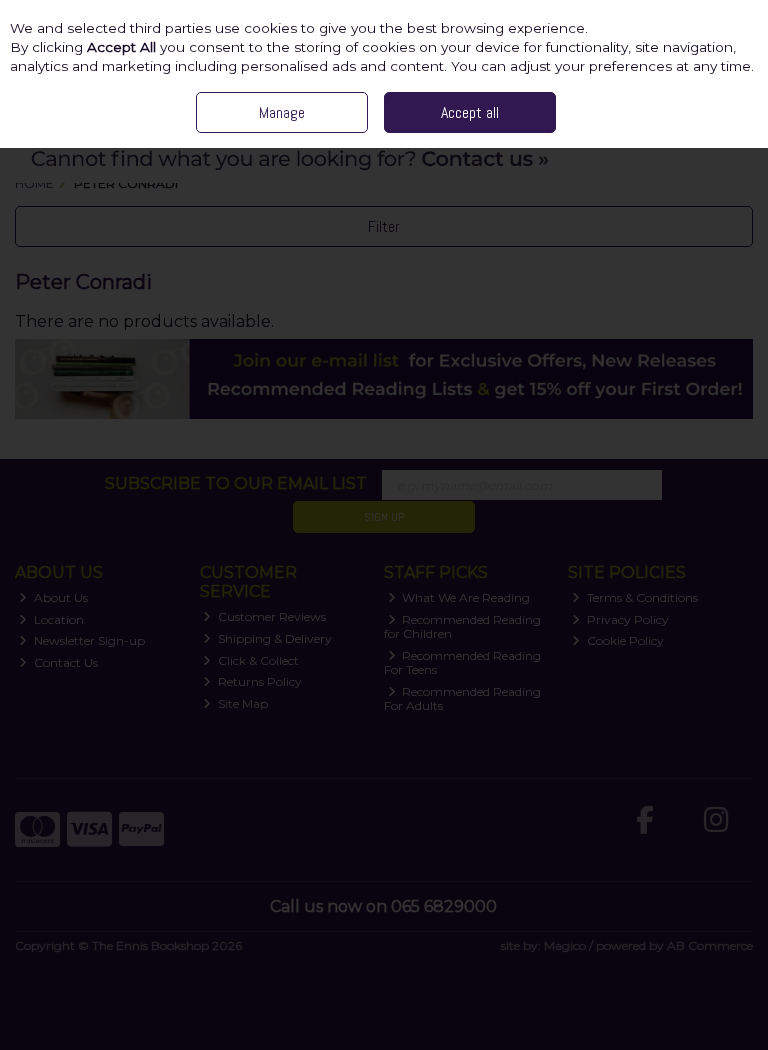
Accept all (470, 112)
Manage (282, 112)
